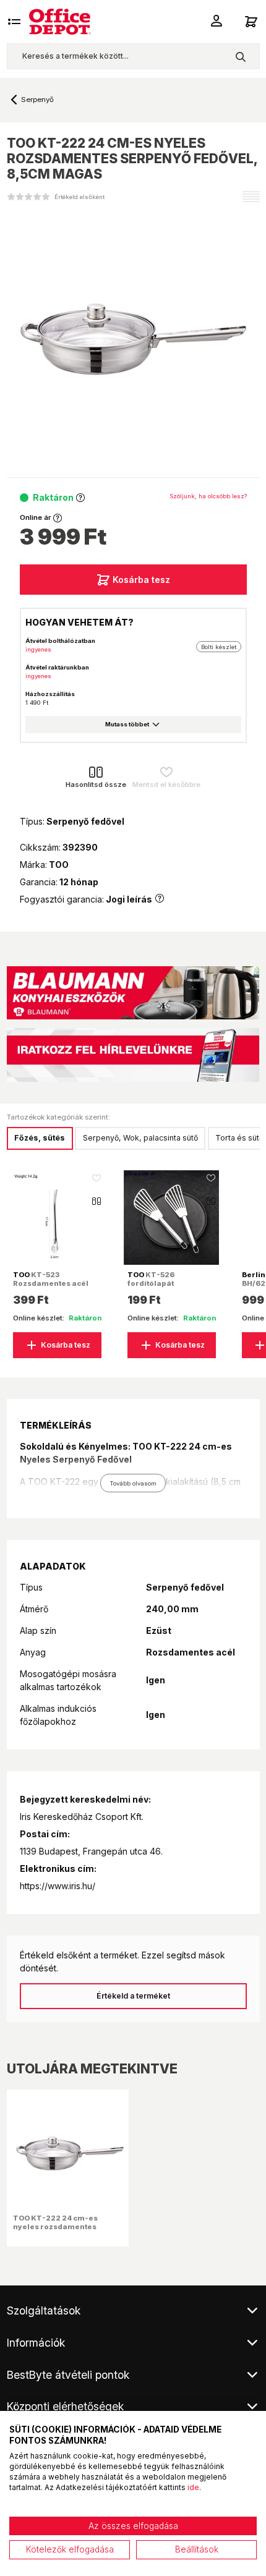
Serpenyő (37, 100)
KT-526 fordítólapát (151, 1279)
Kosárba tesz (141, 580)
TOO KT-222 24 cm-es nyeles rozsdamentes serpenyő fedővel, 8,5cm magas (60, 2231)
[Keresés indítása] (240, 56)
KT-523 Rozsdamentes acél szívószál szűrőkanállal (51, 1288)
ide (193, 2487)
